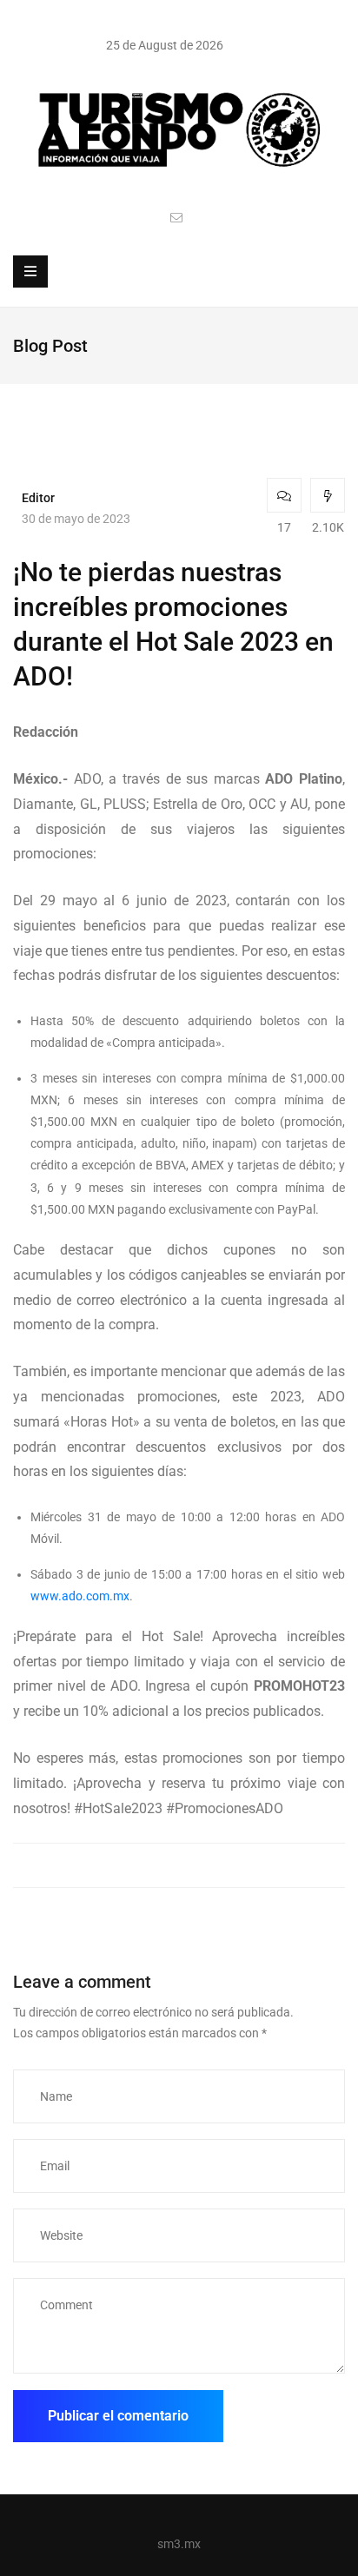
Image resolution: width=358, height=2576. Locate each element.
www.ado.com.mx (80, 1596)
